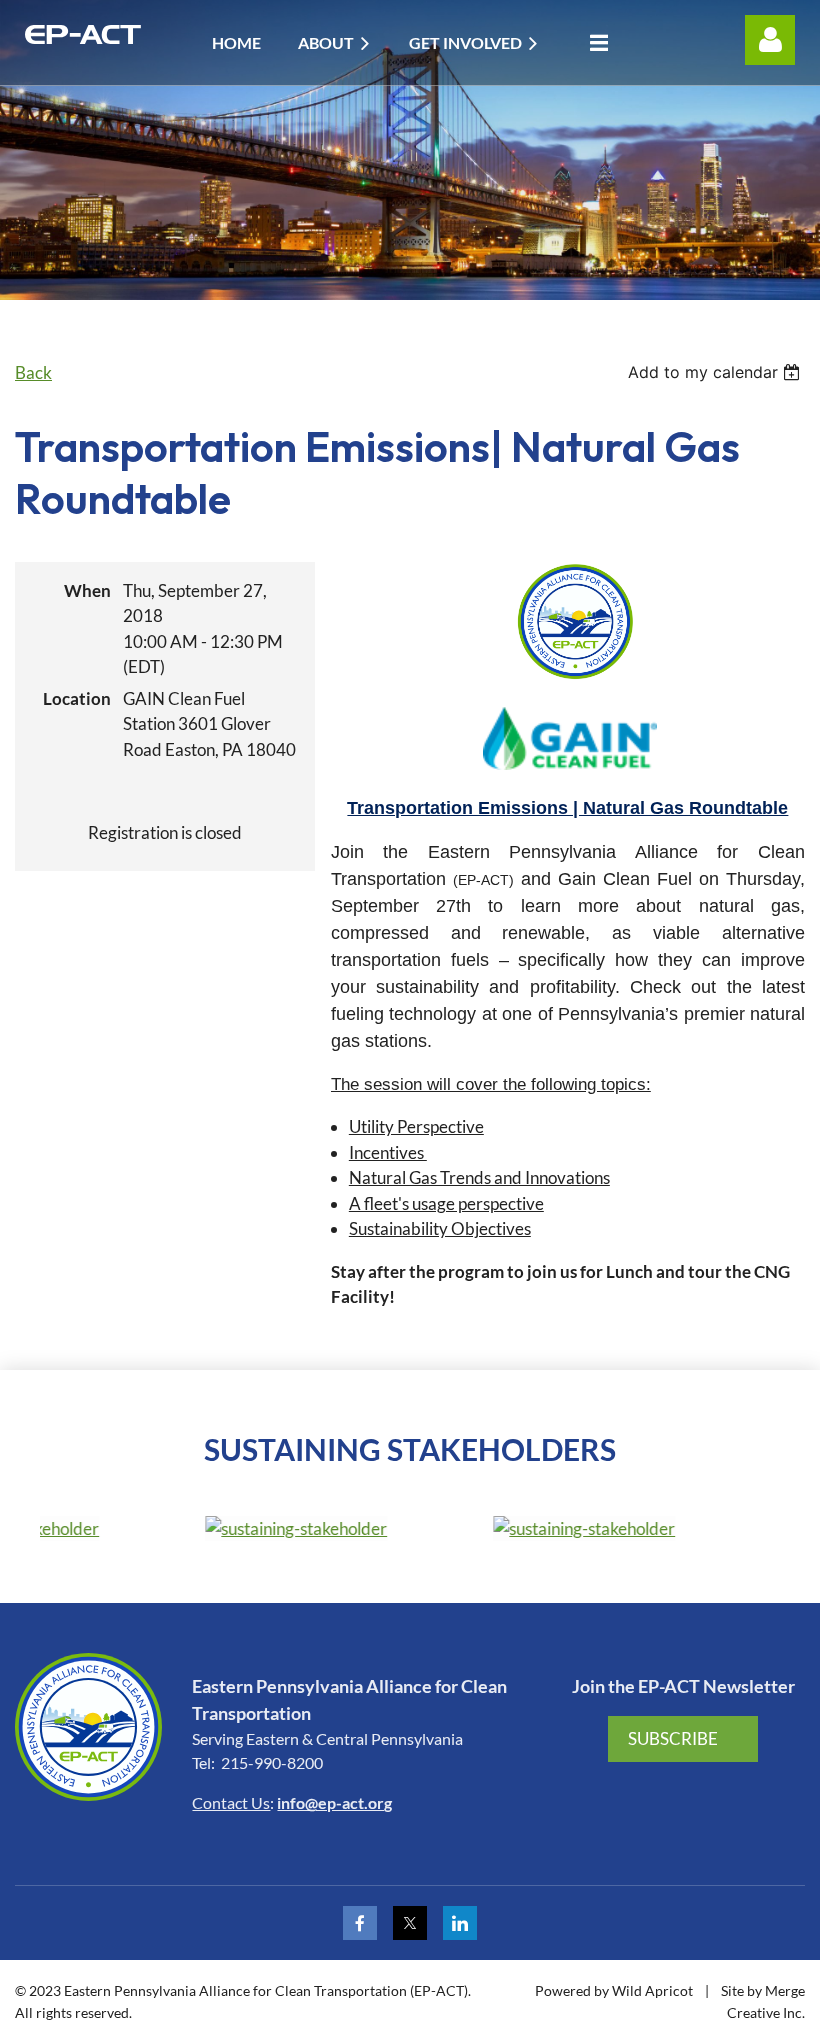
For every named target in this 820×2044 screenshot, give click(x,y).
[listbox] (716, 372)
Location (77, 698)
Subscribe (673, 1738)
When (87, 590)
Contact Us (231, 1802)
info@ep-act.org (334, 1802)
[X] (410, 1923)
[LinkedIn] (460, 1923)
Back (33, 372)
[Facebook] (360, 1923)
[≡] (594, 42)
